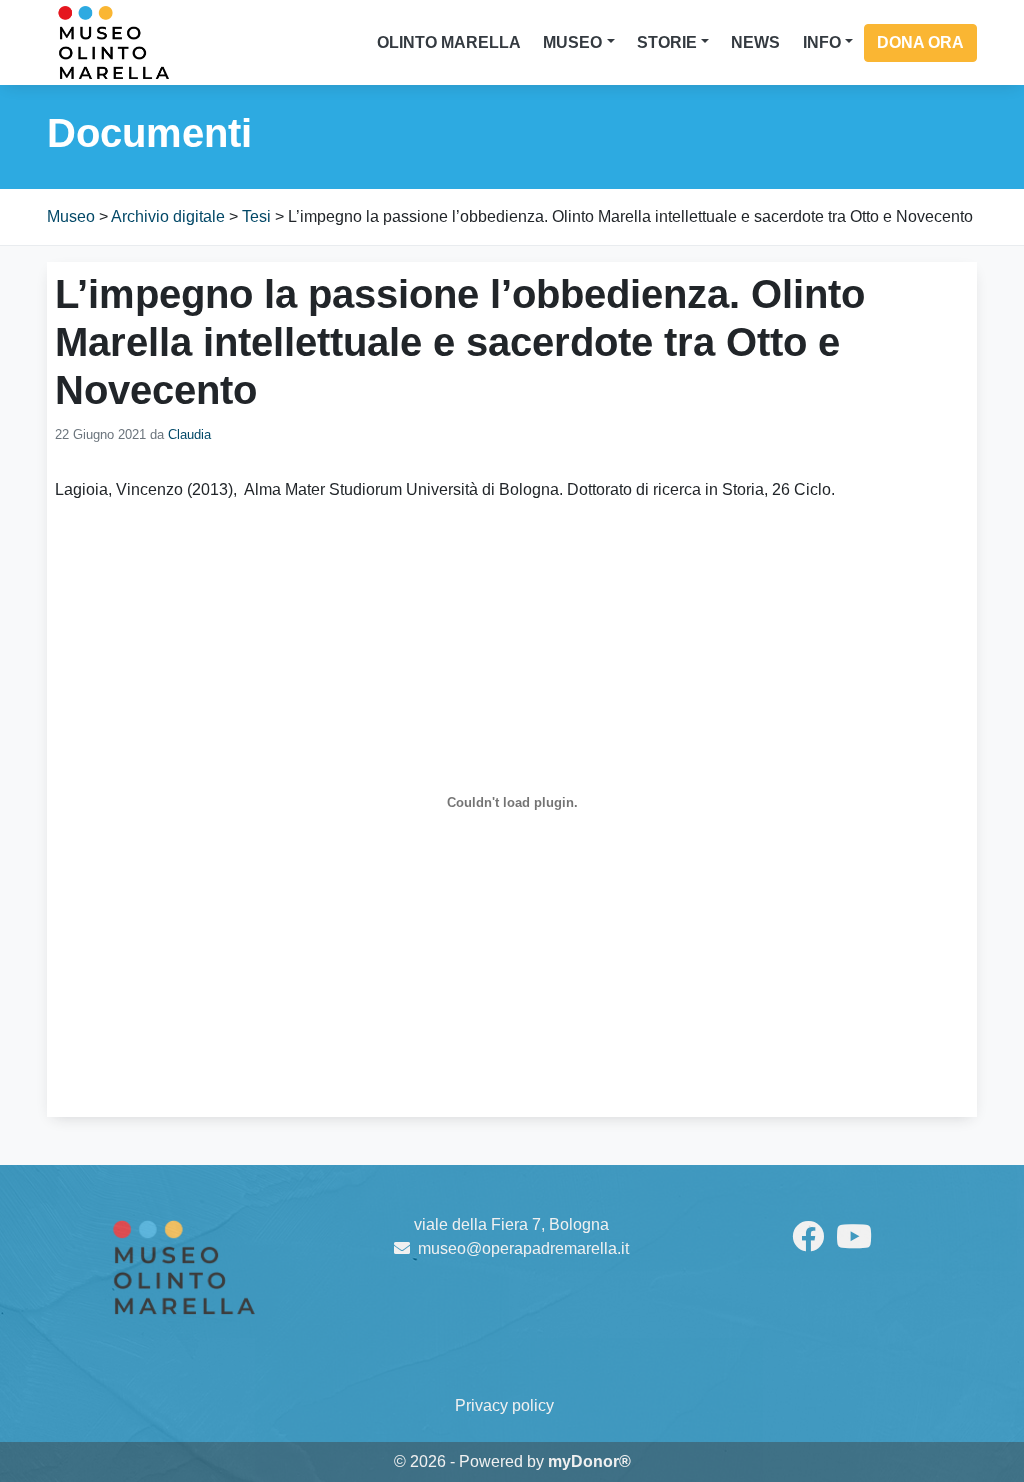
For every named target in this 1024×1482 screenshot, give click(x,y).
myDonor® (589, 1461)
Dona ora (920, 42)
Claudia (189, 434)
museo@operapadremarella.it (523, 1248)
